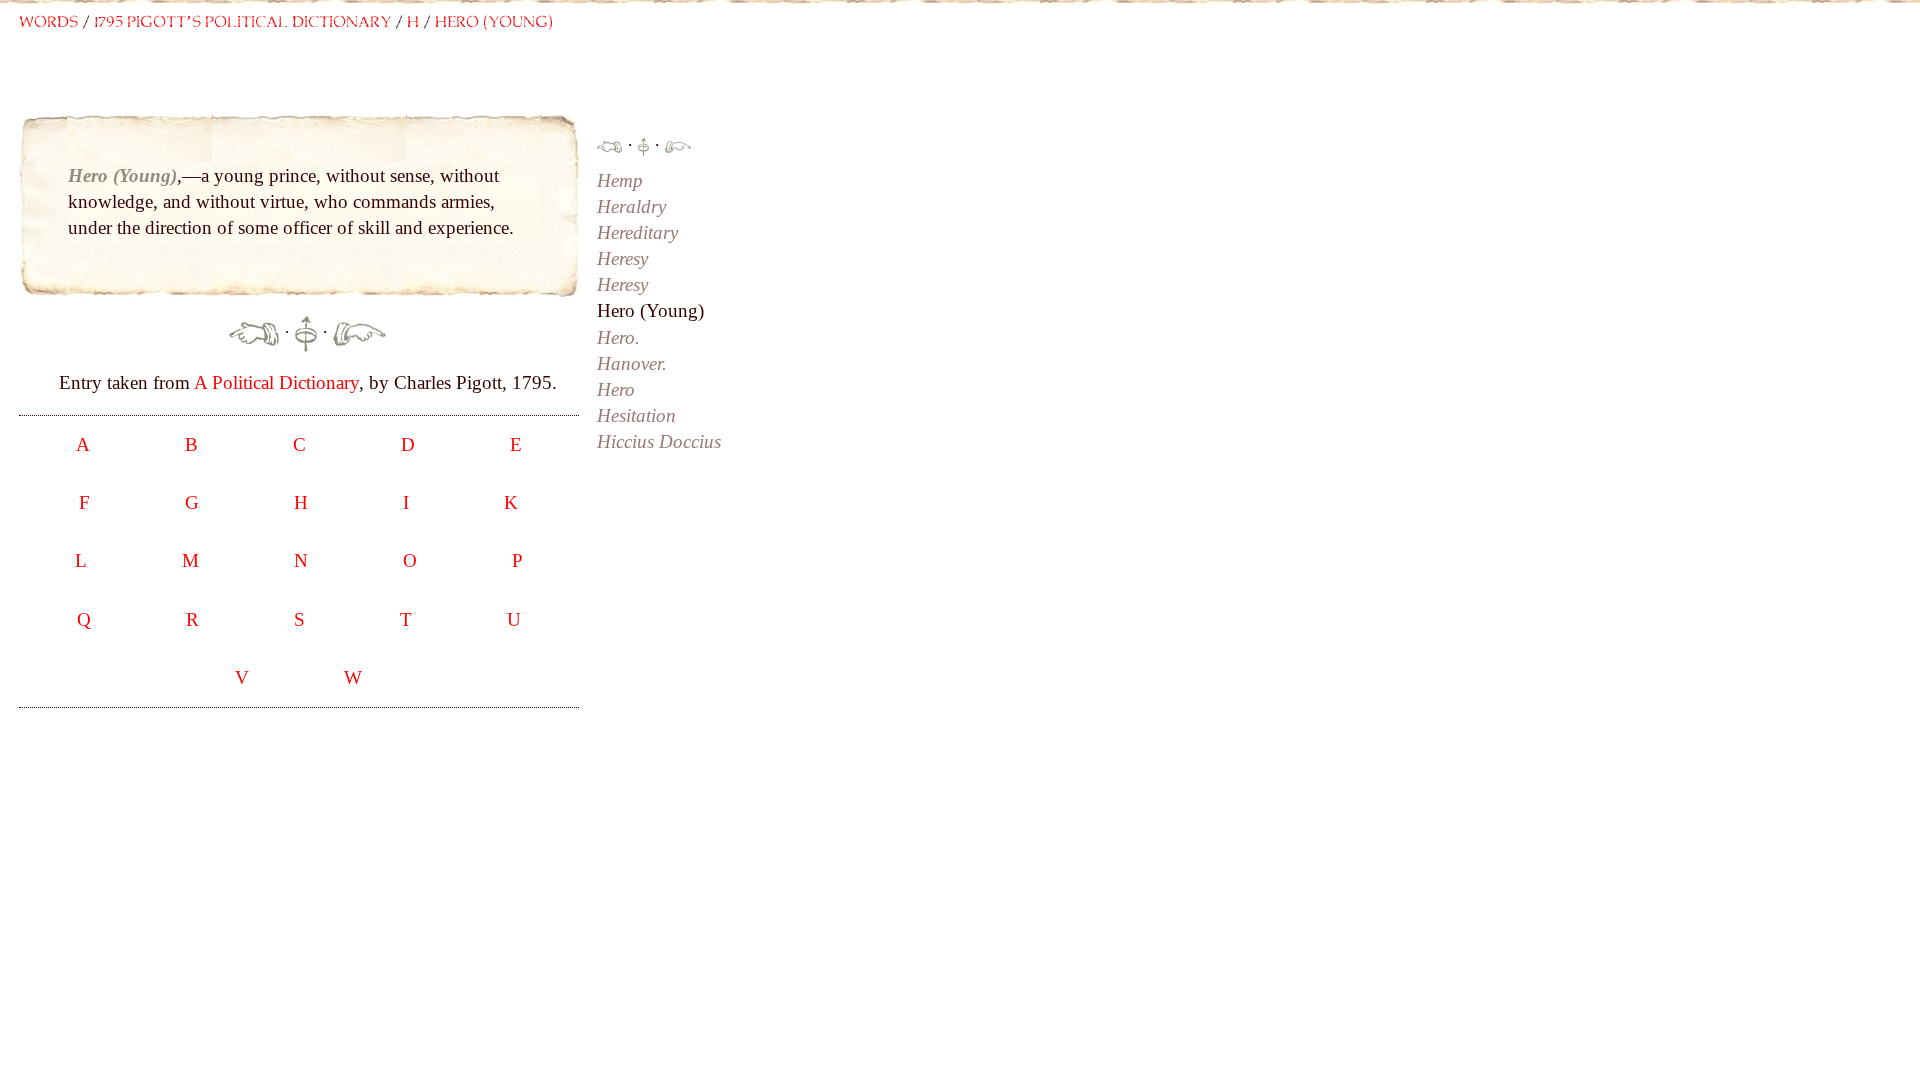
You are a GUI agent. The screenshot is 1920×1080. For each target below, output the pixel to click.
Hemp (620, 180)
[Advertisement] (420, 87)
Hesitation (636, 415)
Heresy (622, 258)
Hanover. (632, 363)
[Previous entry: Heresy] (254, 331)
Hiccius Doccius (659, 441)
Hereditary (637, 232)
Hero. (618, 337)
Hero (616, 389)
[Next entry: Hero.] (359, 331)
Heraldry (631, 206)
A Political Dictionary (276, 382)
